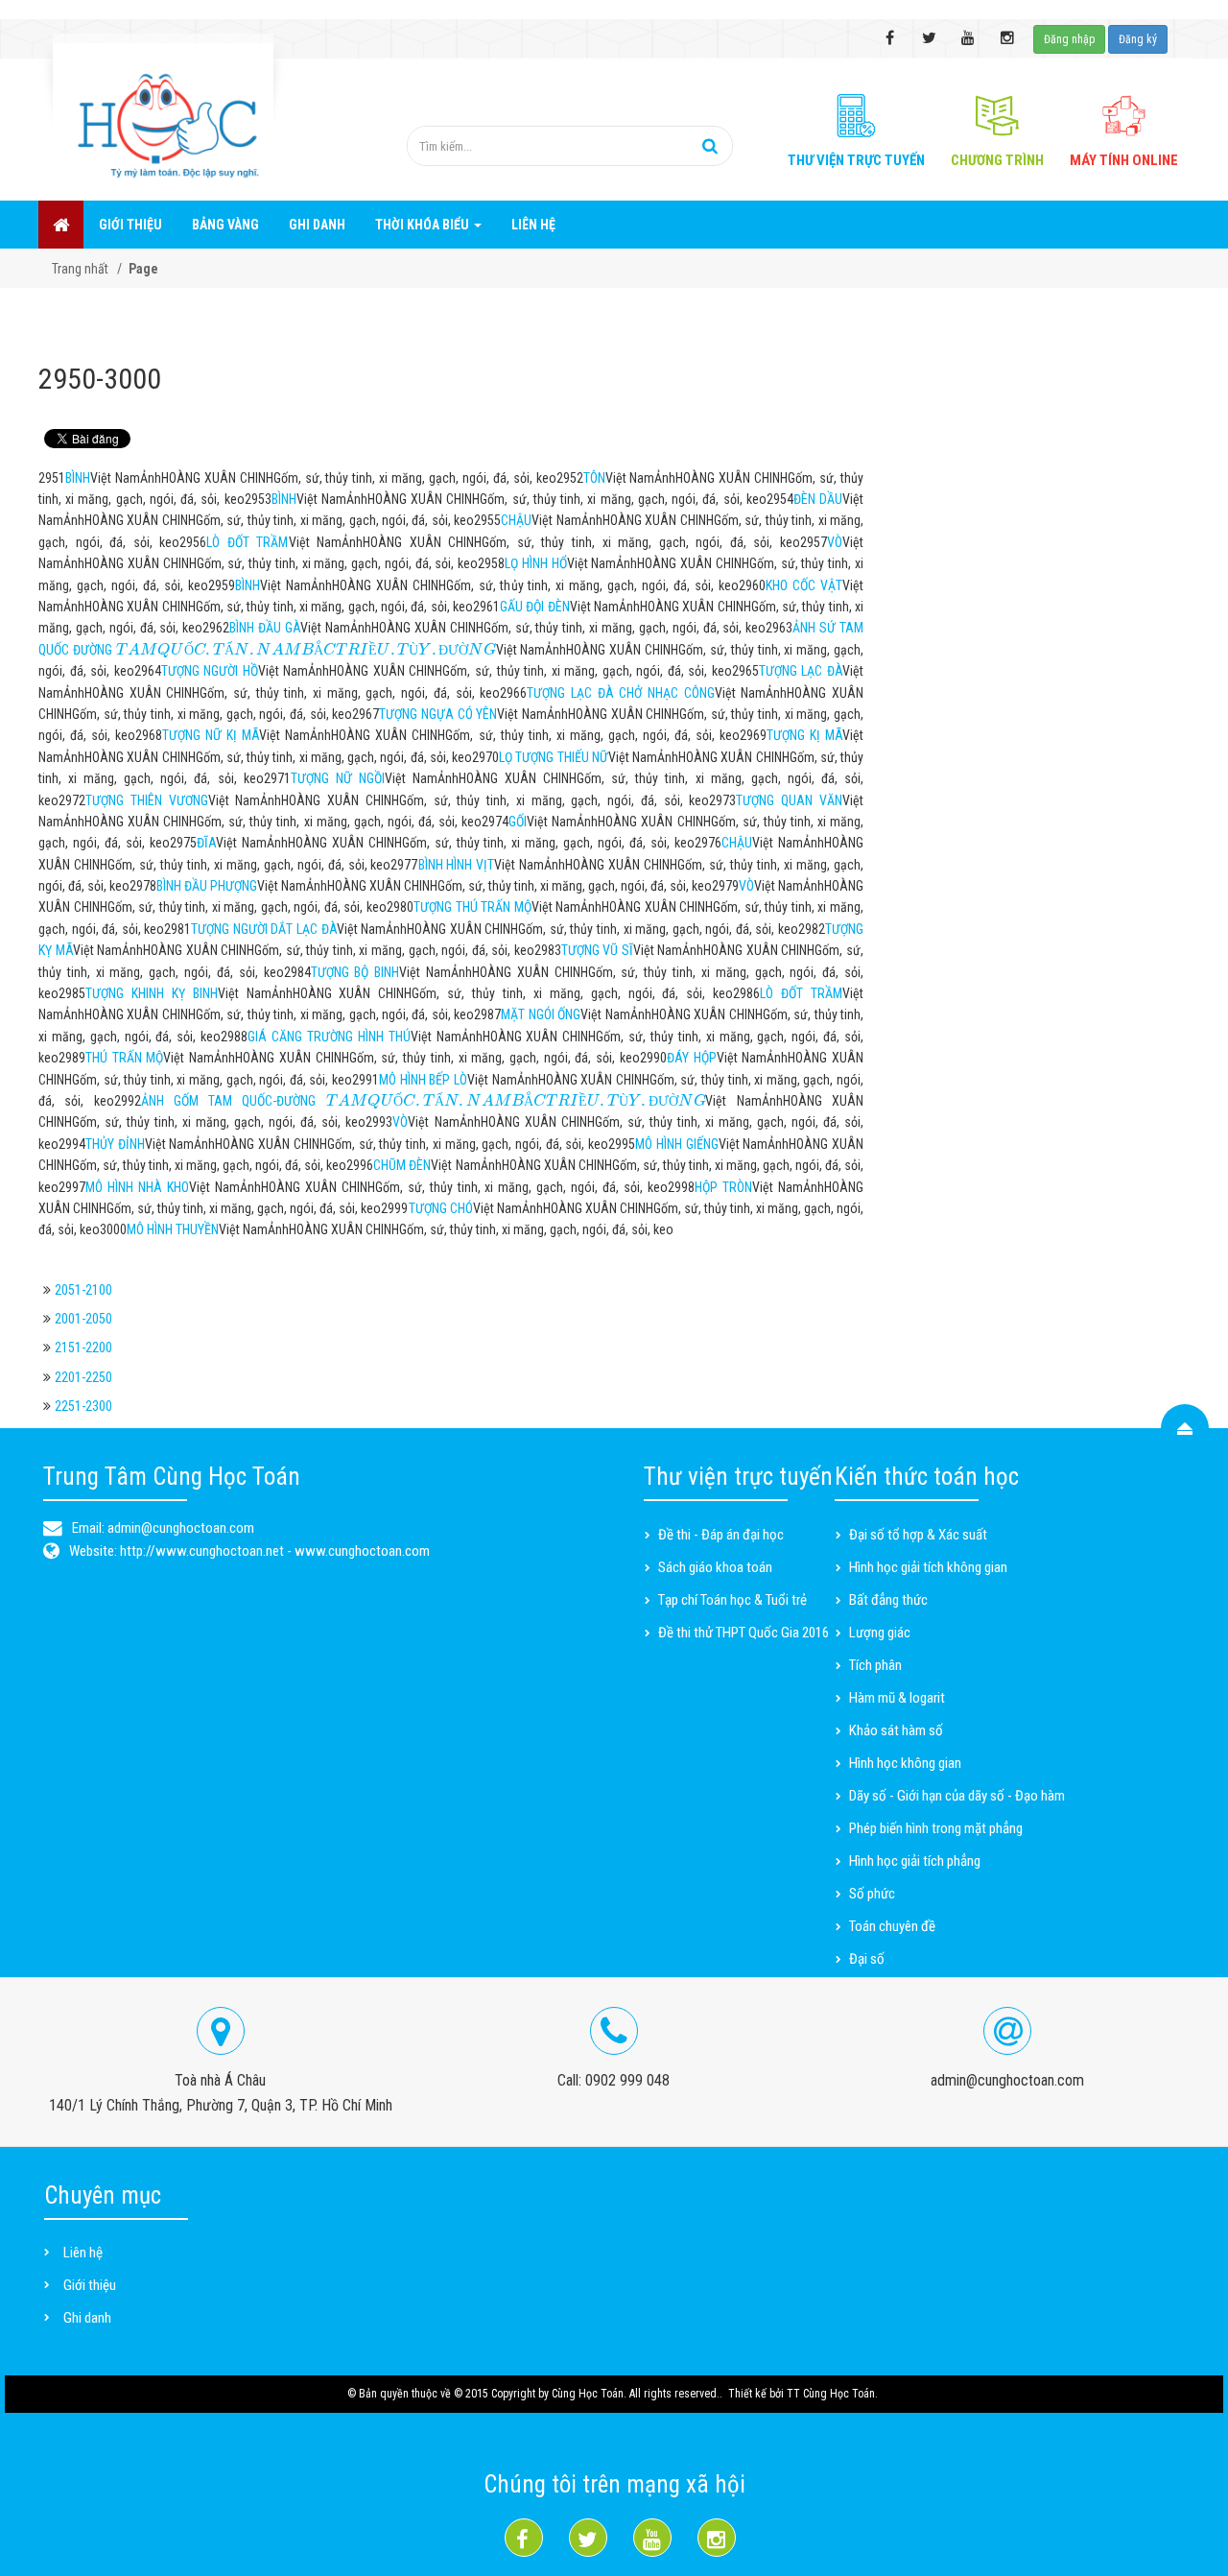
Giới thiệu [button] (130, 225)
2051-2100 (83, 1290)
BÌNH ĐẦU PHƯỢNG (207, 886)
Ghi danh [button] (317, 225)
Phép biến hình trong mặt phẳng (936, 1828)
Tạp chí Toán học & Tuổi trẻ (732, 1600)
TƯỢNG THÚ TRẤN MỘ (472, 907)
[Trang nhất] (61, 225)
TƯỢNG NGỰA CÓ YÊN (438, 714)
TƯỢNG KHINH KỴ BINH (152, 993)
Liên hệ (83, 2253)
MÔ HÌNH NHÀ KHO (137, 1187)
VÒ (835, 542)
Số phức (872, 1894)
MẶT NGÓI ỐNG (541, 1014)
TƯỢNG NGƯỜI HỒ (210, 671)
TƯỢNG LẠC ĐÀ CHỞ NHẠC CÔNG (620, 693)
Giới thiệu (90, 2285)
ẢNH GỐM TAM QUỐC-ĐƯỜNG (424, 1101)
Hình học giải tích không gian (928, 1567)
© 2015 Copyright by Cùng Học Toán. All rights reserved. (587, 2394)
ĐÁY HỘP (692, 1058)
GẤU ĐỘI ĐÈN (535, 607)
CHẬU (516, 520)
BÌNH (78, 478)
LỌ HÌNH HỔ (536, 563)
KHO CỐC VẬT (804, 585)
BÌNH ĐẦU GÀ (265, 628)
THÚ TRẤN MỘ (124, 1058)
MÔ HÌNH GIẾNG (676, 1144)
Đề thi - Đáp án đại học (721, 1535)
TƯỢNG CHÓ (441, 1208)
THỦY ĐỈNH (115, 1144)
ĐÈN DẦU (818, 499)
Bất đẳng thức (888, 1600)
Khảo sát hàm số (896, 1730)
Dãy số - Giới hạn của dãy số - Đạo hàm (957, 1796)
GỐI (518, 822)
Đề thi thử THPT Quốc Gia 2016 (744, 1633)
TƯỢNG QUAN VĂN (789, 800)
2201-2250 (83, 1377)
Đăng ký (1138, 39)
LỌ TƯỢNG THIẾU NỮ (554, 757)
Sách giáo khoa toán (715, 1567)
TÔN (594, 478)
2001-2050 (83, 1319)
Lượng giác (880, 1633)
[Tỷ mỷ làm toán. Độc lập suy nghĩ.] (163, 112)
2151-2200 (83, 1348)
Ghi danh (87, 2318)
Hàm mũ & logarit (897, 1698)
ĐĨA (206, 843)
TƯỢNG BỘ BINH (355, 972)
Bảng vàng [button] (225, 225)
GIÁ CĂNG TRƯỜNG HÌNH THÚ (329, 1037)
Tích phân (875, 1665)
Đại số (867, 1959)
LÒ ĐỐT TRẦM (247, 542)
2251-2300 (83, 1406)
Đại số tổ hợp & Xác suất (918, 1535)
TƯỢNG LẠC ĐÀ (801, 671)
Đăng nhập (1069, 39)
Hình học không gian (905, 1763)
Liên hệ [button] (533, 225)
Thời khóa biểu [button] (424, 225)
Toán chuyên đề (892, 1926)
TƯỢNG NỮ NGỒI (338, 778)
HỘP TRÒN (723, 1187)
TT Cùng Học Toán (831, 2394)
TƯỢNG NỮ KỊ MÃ (211, 735)
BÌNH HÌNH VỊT (457, 865)
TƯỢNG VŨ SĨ (597, 950)
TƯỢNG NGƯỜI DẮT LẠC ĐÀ (263, 929)
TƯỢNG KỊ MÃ (804, 735)
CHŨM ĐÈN (402, 1165)
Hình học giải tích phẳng (915, 1861)
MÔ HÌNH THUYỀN (173, 1229)
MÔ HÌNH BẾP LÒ (423, 1080)
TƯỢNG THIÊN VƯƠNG (147, 800)
